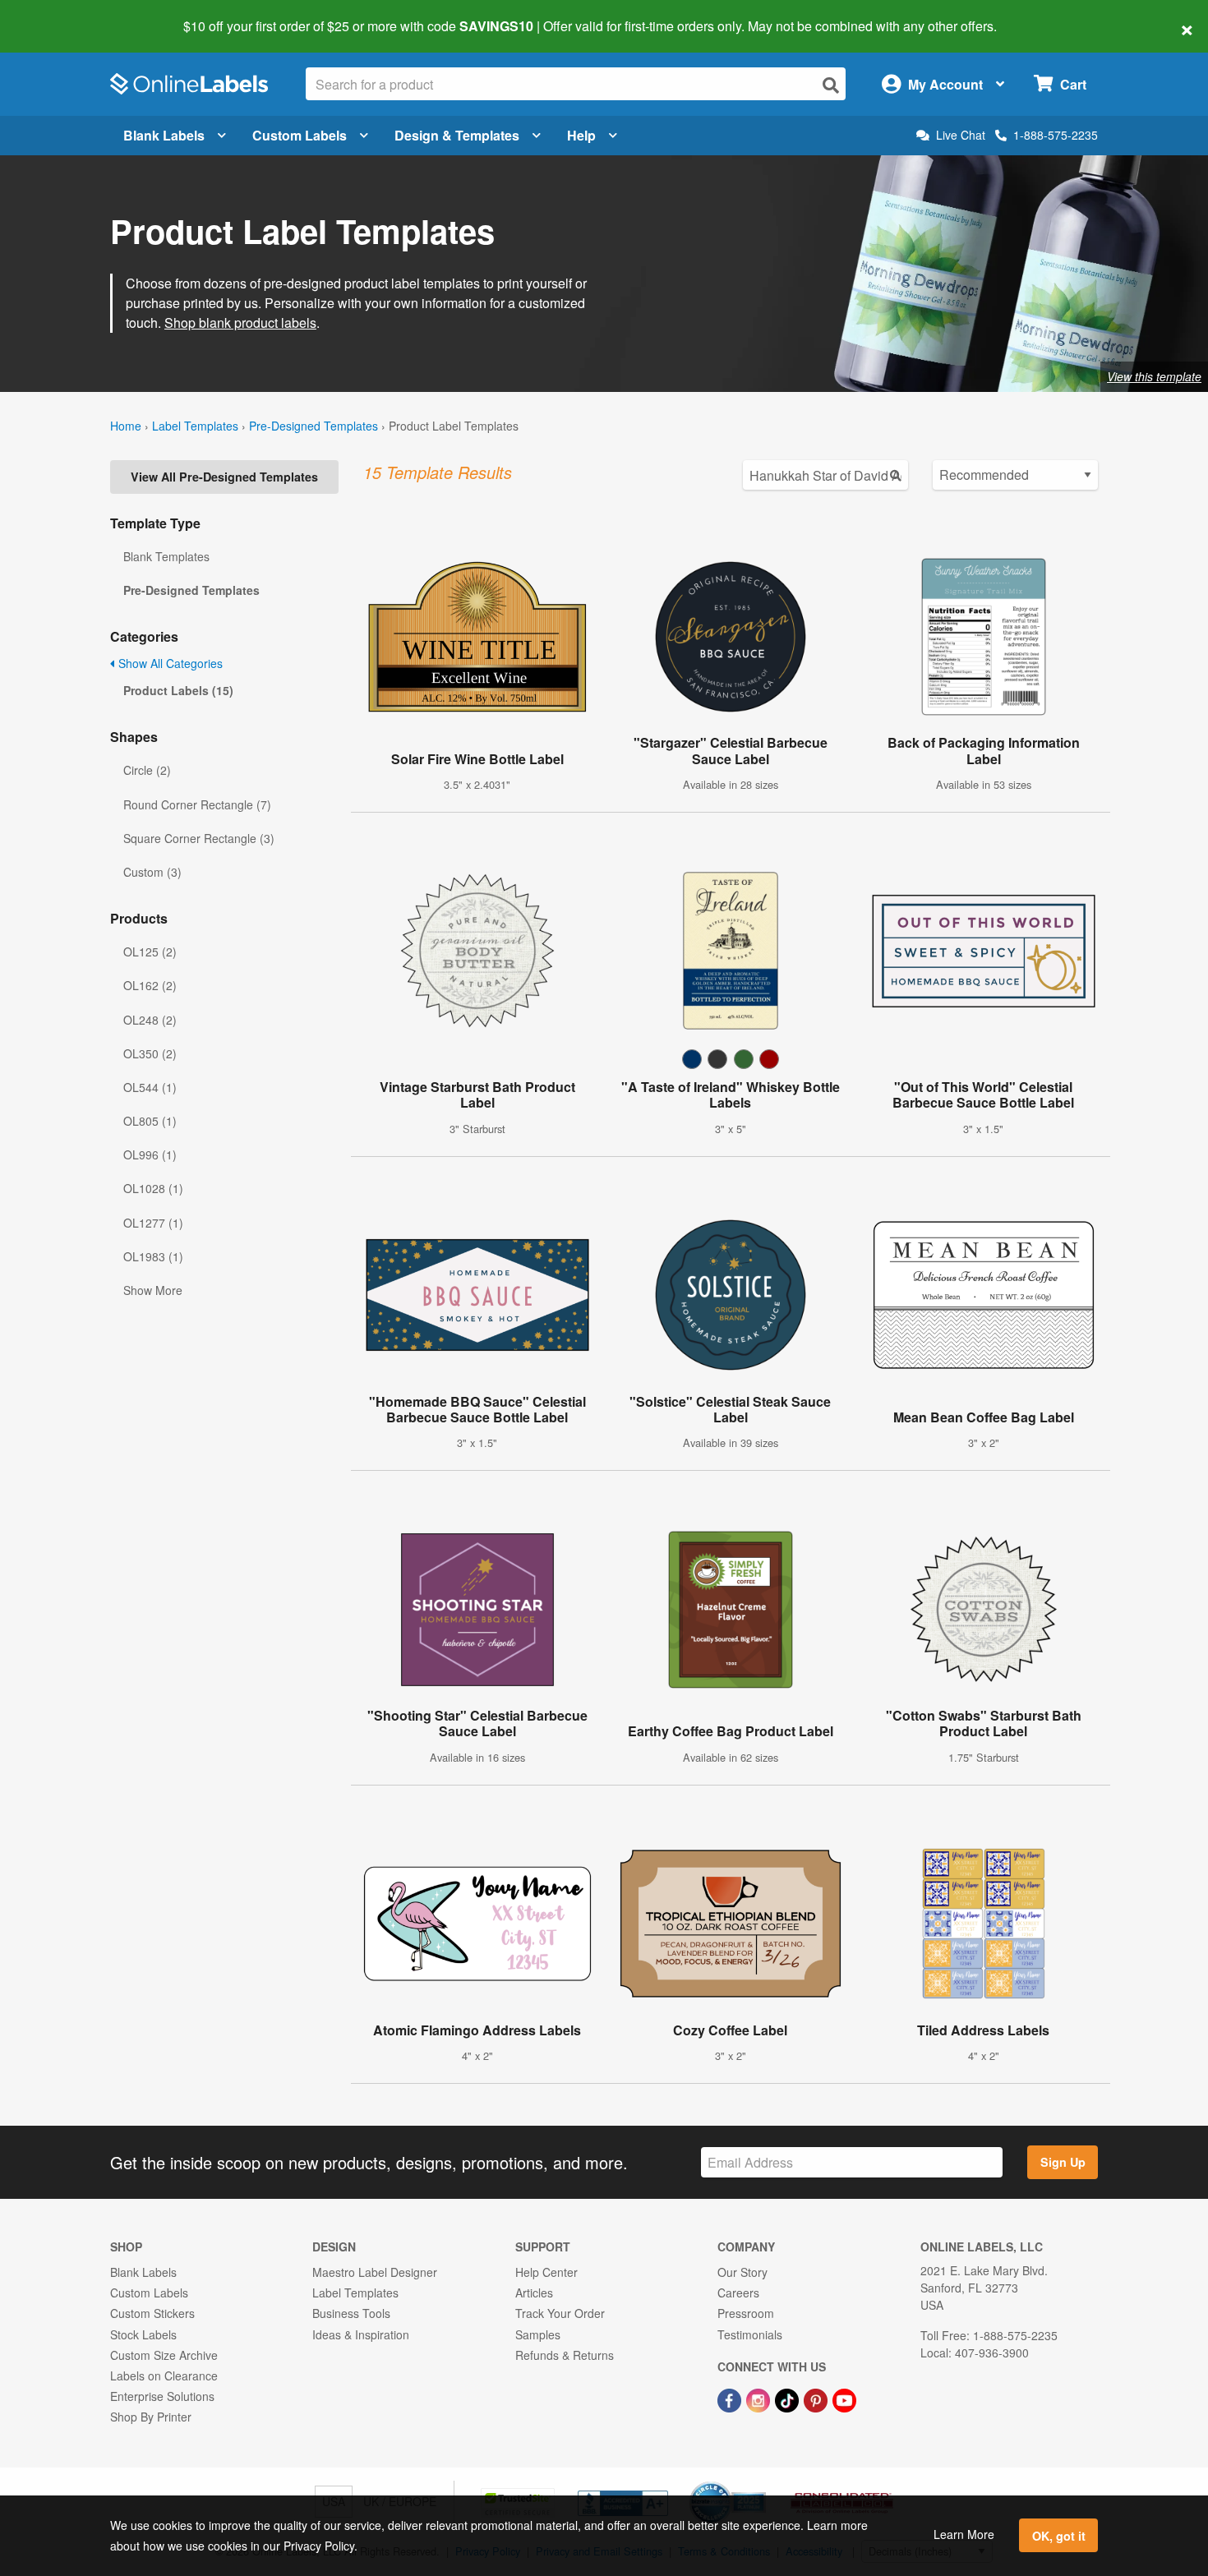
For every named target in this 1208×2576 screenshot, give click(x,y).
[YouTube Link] (844, 2399)
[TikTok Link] (788, 2399)
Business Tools (351, 2313)
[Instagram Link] (760, 2399)
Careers (738, 2293)
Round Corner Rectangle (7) (197, 804)
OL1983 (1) (153, 1256)
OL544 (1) (150, 1087)
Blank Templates (166, 556)
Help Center (546, 2272)
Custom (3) (152, 872)
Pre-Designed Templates (314, 426)
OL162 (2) (150, 985)
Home (126, 426)
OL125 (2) (150, 952)
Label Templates (195, 426)
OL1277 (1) (153, 1223)
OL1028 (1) (153, 1188)
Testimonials (750, 2334)
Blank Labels (164, 135)
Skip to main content (60, 15)
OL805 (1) (150, 1121)
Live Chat (961, 135)
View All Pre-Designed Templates (224, 477)
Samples (538, 2334)
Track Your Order (560, 2313)
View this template (1154, 376)
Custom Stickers (152, 2313)
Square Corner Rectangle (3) (199, 838)
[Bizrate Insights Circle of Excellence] (760, 2483)
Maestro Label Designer (375, 2272)
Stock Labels (143, 2334)
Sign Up (1063, 2162)
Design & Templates (457, 135)
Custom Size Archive (164, 2355)
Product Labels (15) (178, 690)
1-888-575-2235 (1056, 135)
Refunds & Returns (565, 2355)
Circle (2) (147, 770)
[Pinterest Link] (817, 2399)
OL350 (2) (150, 1053)
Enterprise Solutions (162, 2396)
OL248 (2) (150, 1020)
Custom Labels (300, 135)
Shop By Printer (151, 2417)
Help (581, 135)
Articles (534, 2293)
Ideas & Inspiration (361, 2334)
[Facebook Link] (731, 2399)
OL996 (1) (150, 1154)
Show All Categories (169, 663)
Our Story (742, 2272)
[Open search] (831, 85)
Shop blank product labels (240, 323)
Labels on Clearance (164, 2376)
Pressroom (746, 2313)
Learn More (964, 2534)
